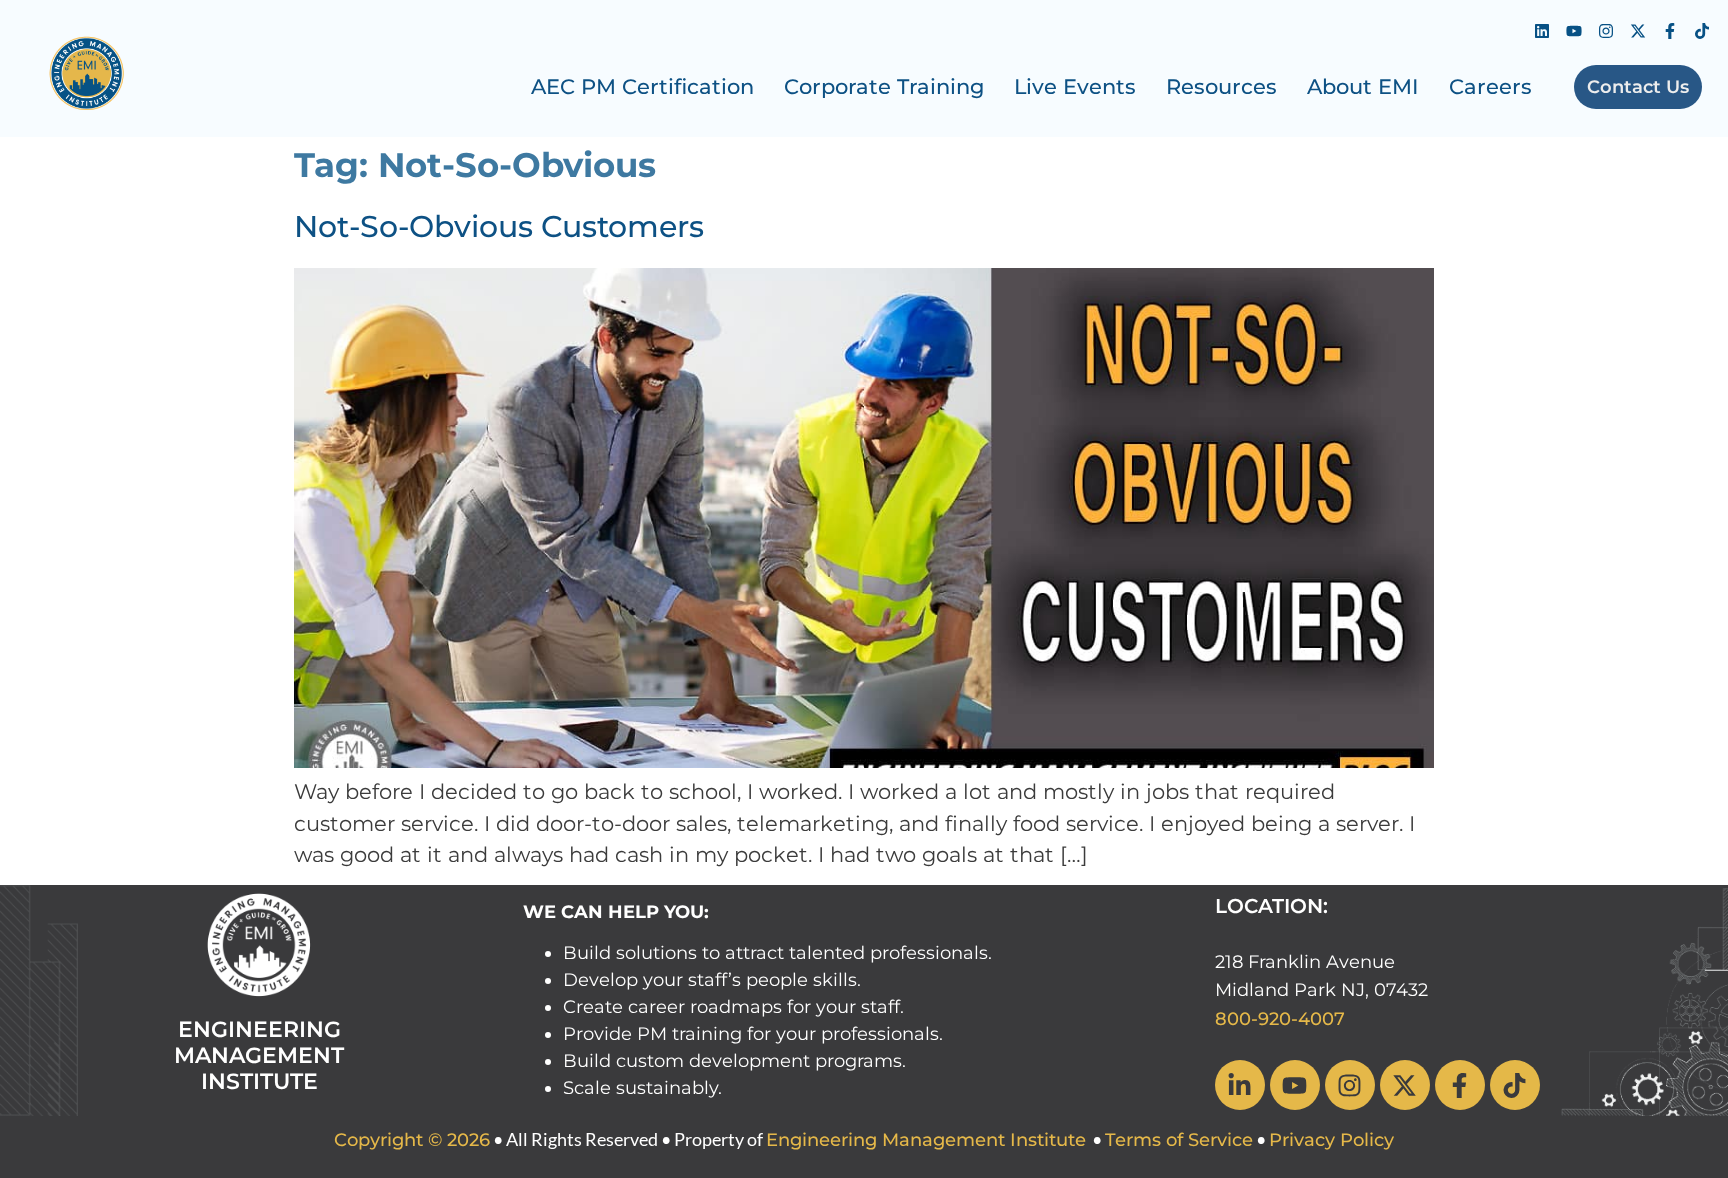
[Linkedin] (1542, 31)
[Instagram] (1606, 31)
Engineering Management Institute (926, 1140)
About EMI (1363, 86)
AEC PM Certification (642, 86)
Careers (1490, 86)
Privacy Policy (1331, 1140)
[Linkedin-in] (1240, 1085)
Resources (1221, 86)
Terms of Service (1179, 1140)
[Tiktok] (1702, 31)
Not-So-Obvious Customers (499, 226)
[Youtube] (1574, 31)
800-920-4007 (1280, 1019)
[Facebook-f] (1670, 31)
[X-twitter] (1638, 31)
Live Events (1075, 86)
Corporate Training (884, 86)
